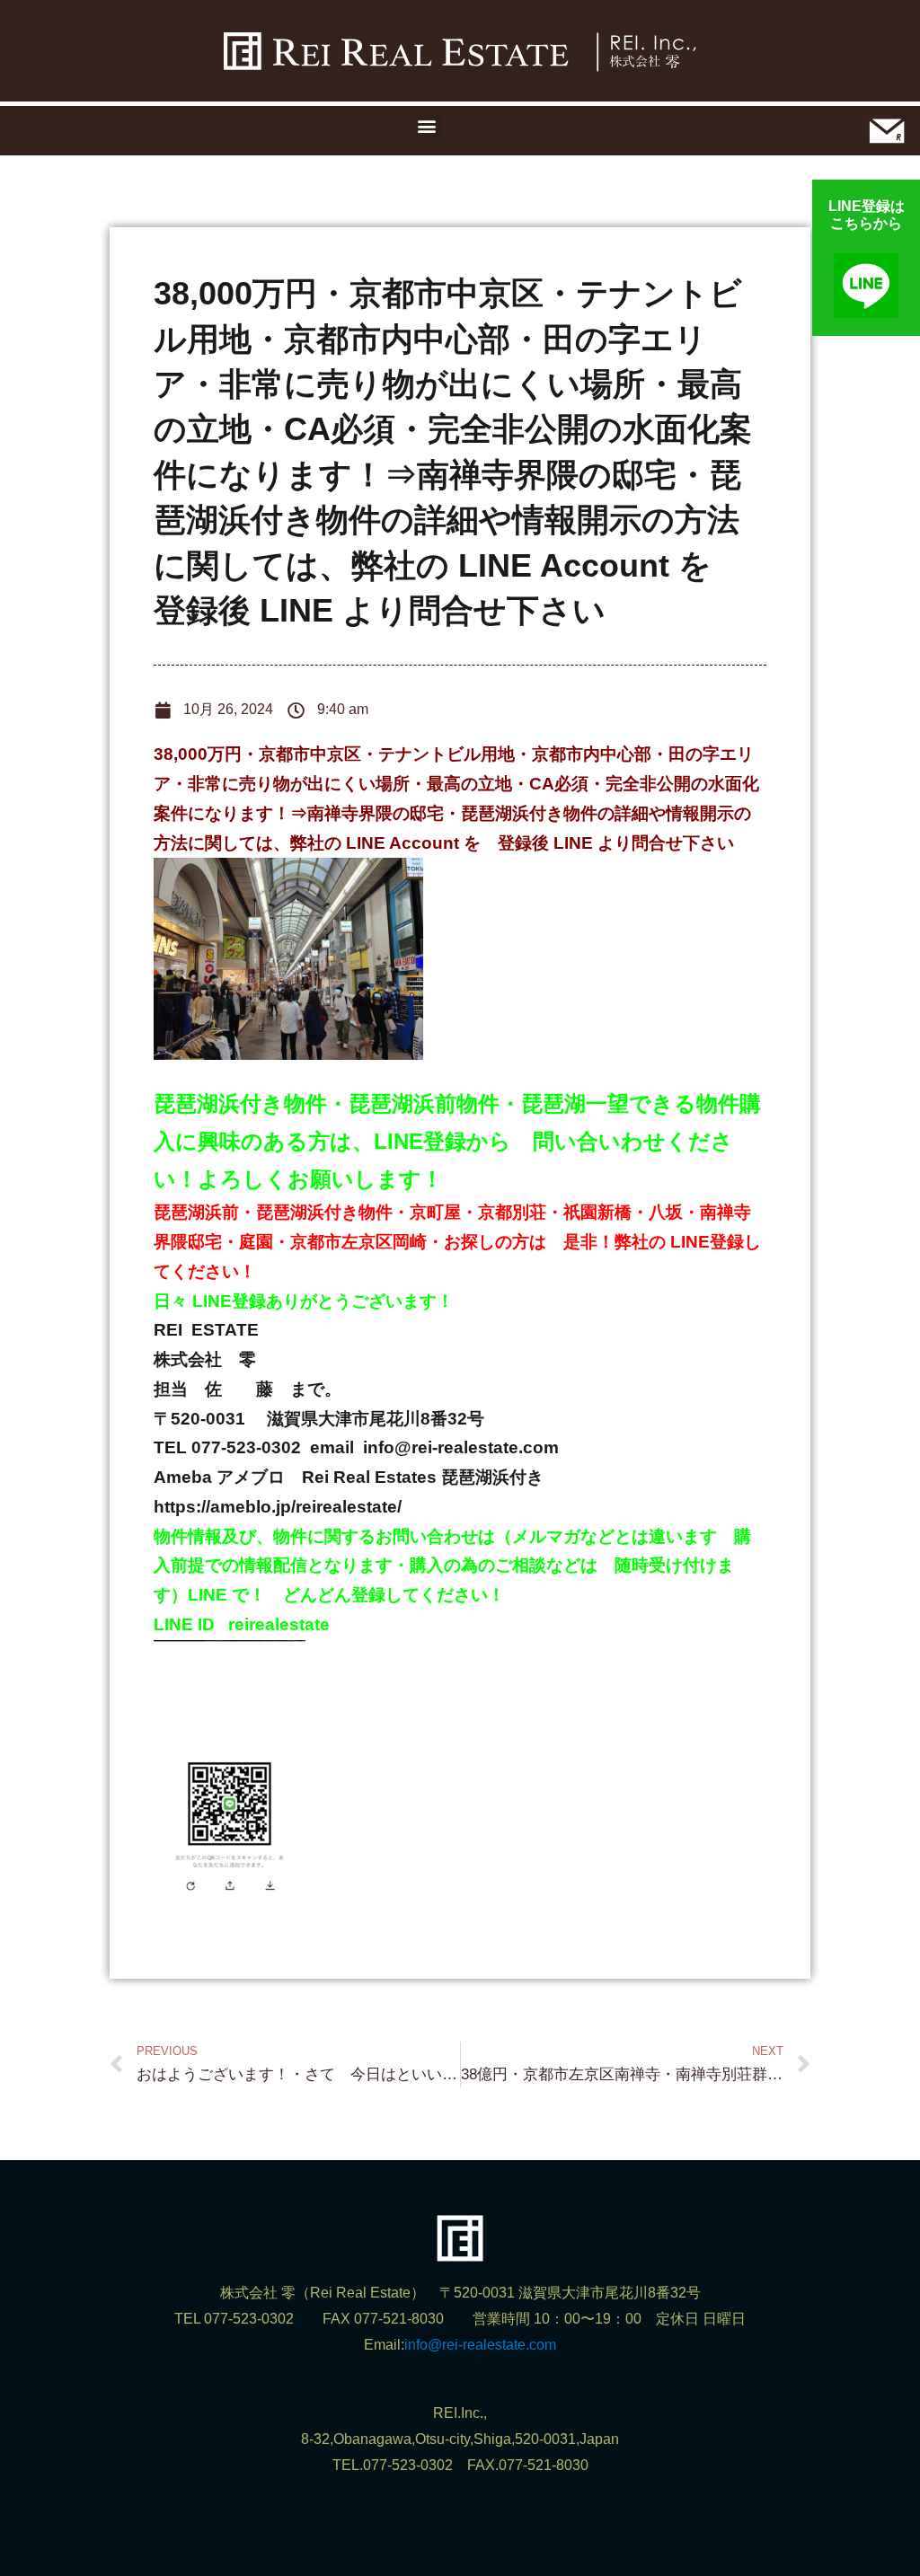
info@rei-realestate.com (480, 2345)
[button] (427, 125)
